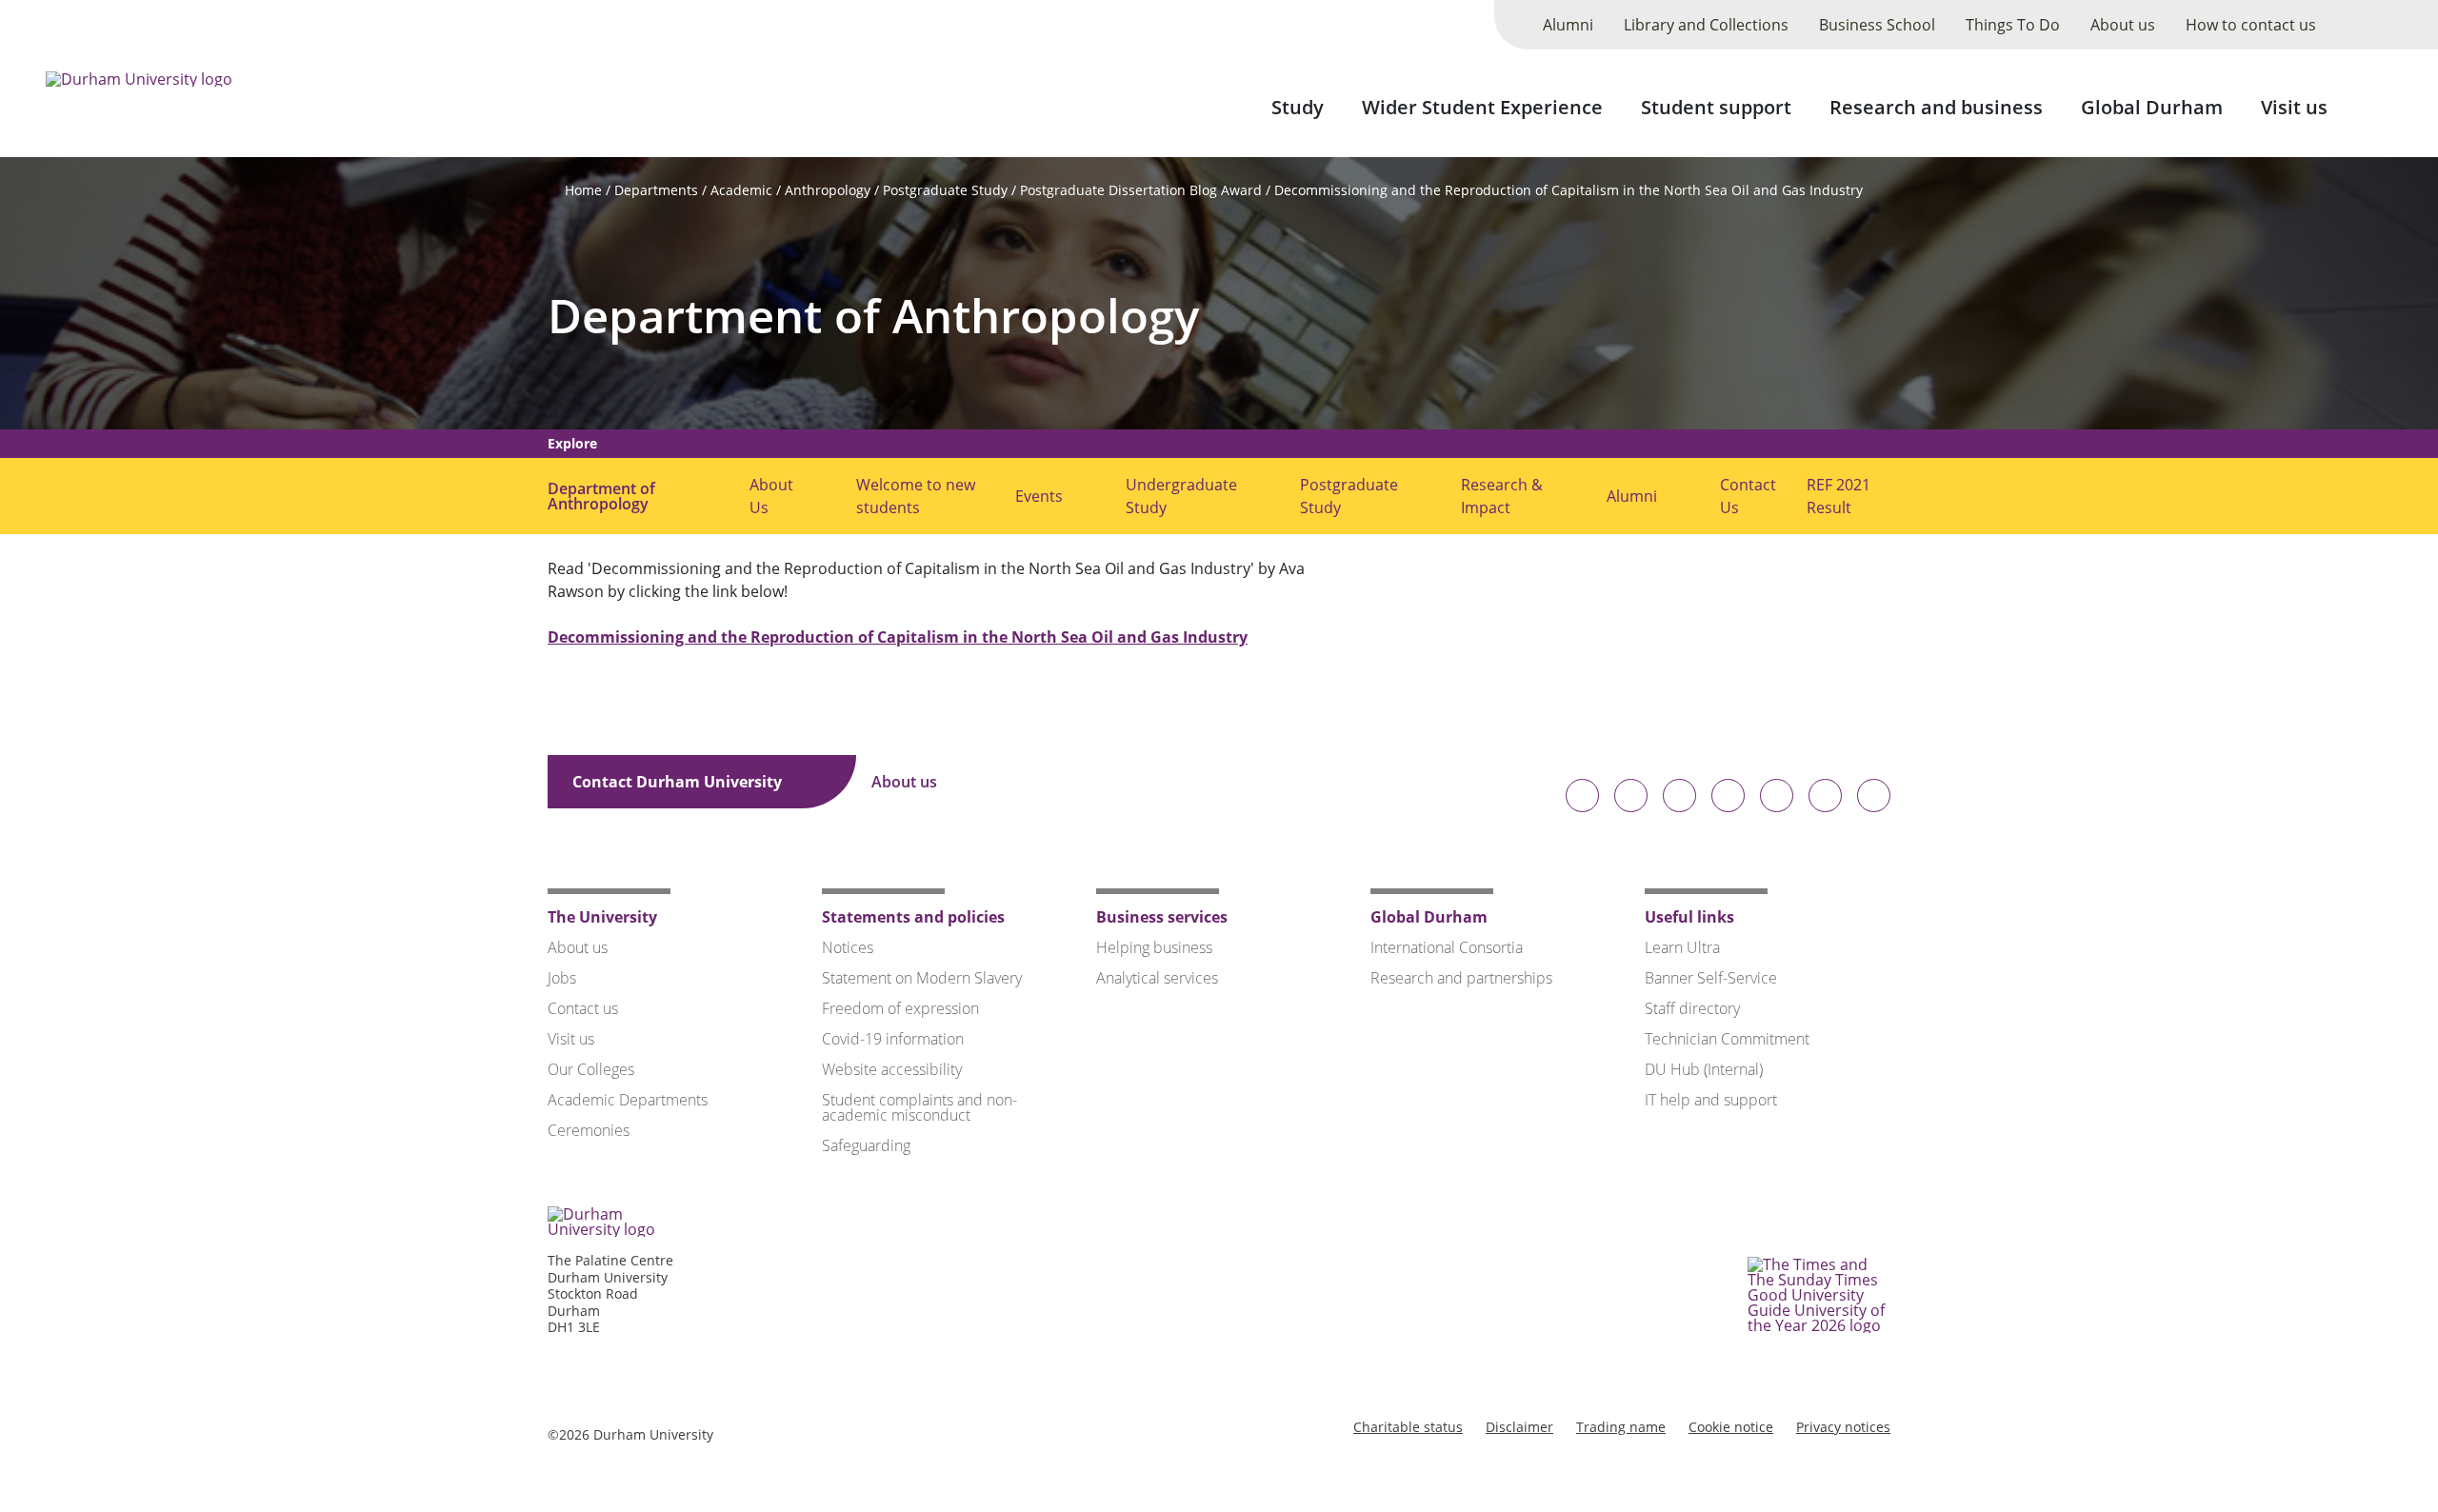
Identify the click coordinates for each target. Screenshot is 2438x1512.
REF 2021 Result (1838, 496)
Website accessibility (892, 1069)
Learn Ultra (1682, 947)
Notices (848, 947)
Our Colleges (591, 1069)
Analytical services (1157, 978)
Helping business (1154, 947)
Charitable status (1408, 1427)
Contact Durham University (679, 782)
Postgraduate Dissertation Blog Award (1141, 190)
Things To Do (2013, 25)
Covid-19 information (893, 1039)
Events (1039, 496)
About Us (771, 496)
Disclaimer (1519, 1427)
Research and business (1936, 107)
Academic (741, 190)
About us (2123, 25)
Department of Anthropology (873, 316)
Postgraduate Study (945, 190)
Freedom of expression (900, 1008)
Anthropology (828, 190)
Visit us (2294, 107)
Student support (1716, 107)
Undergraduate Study (1181, 496)
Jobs (562, 978)
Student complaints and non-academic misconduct (919, 1107)
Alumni (1568, 25)
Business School (1877, 25)
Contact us (583, 1008)
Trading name (1621, 1427)
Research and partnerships (1461, 978)
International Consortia (1447, 947)
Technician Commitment (1727, 1039)
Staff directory (1692, 1008)
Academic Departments (628, 1100)
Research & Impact (1502, 496)
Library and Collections (1706, 25)
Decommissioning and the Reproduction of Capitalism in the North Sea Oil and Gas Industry (1569, 190)
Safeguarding (866, 1145)
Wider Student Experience (1482, 107)
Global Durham (2152, 107)
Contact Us (1748, 496)
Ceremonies (589, 1130)
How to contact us (2251, 25)
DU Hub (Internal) (1704, 1069)
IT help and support (1711, 1100)
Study (1298, 107)
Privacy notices (1843, 1427)
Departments (656, 190)
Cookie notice (1731, 1427)
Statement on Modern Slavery (922, 978)
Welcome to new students (916, 496)
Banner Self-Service (1711, 978)
